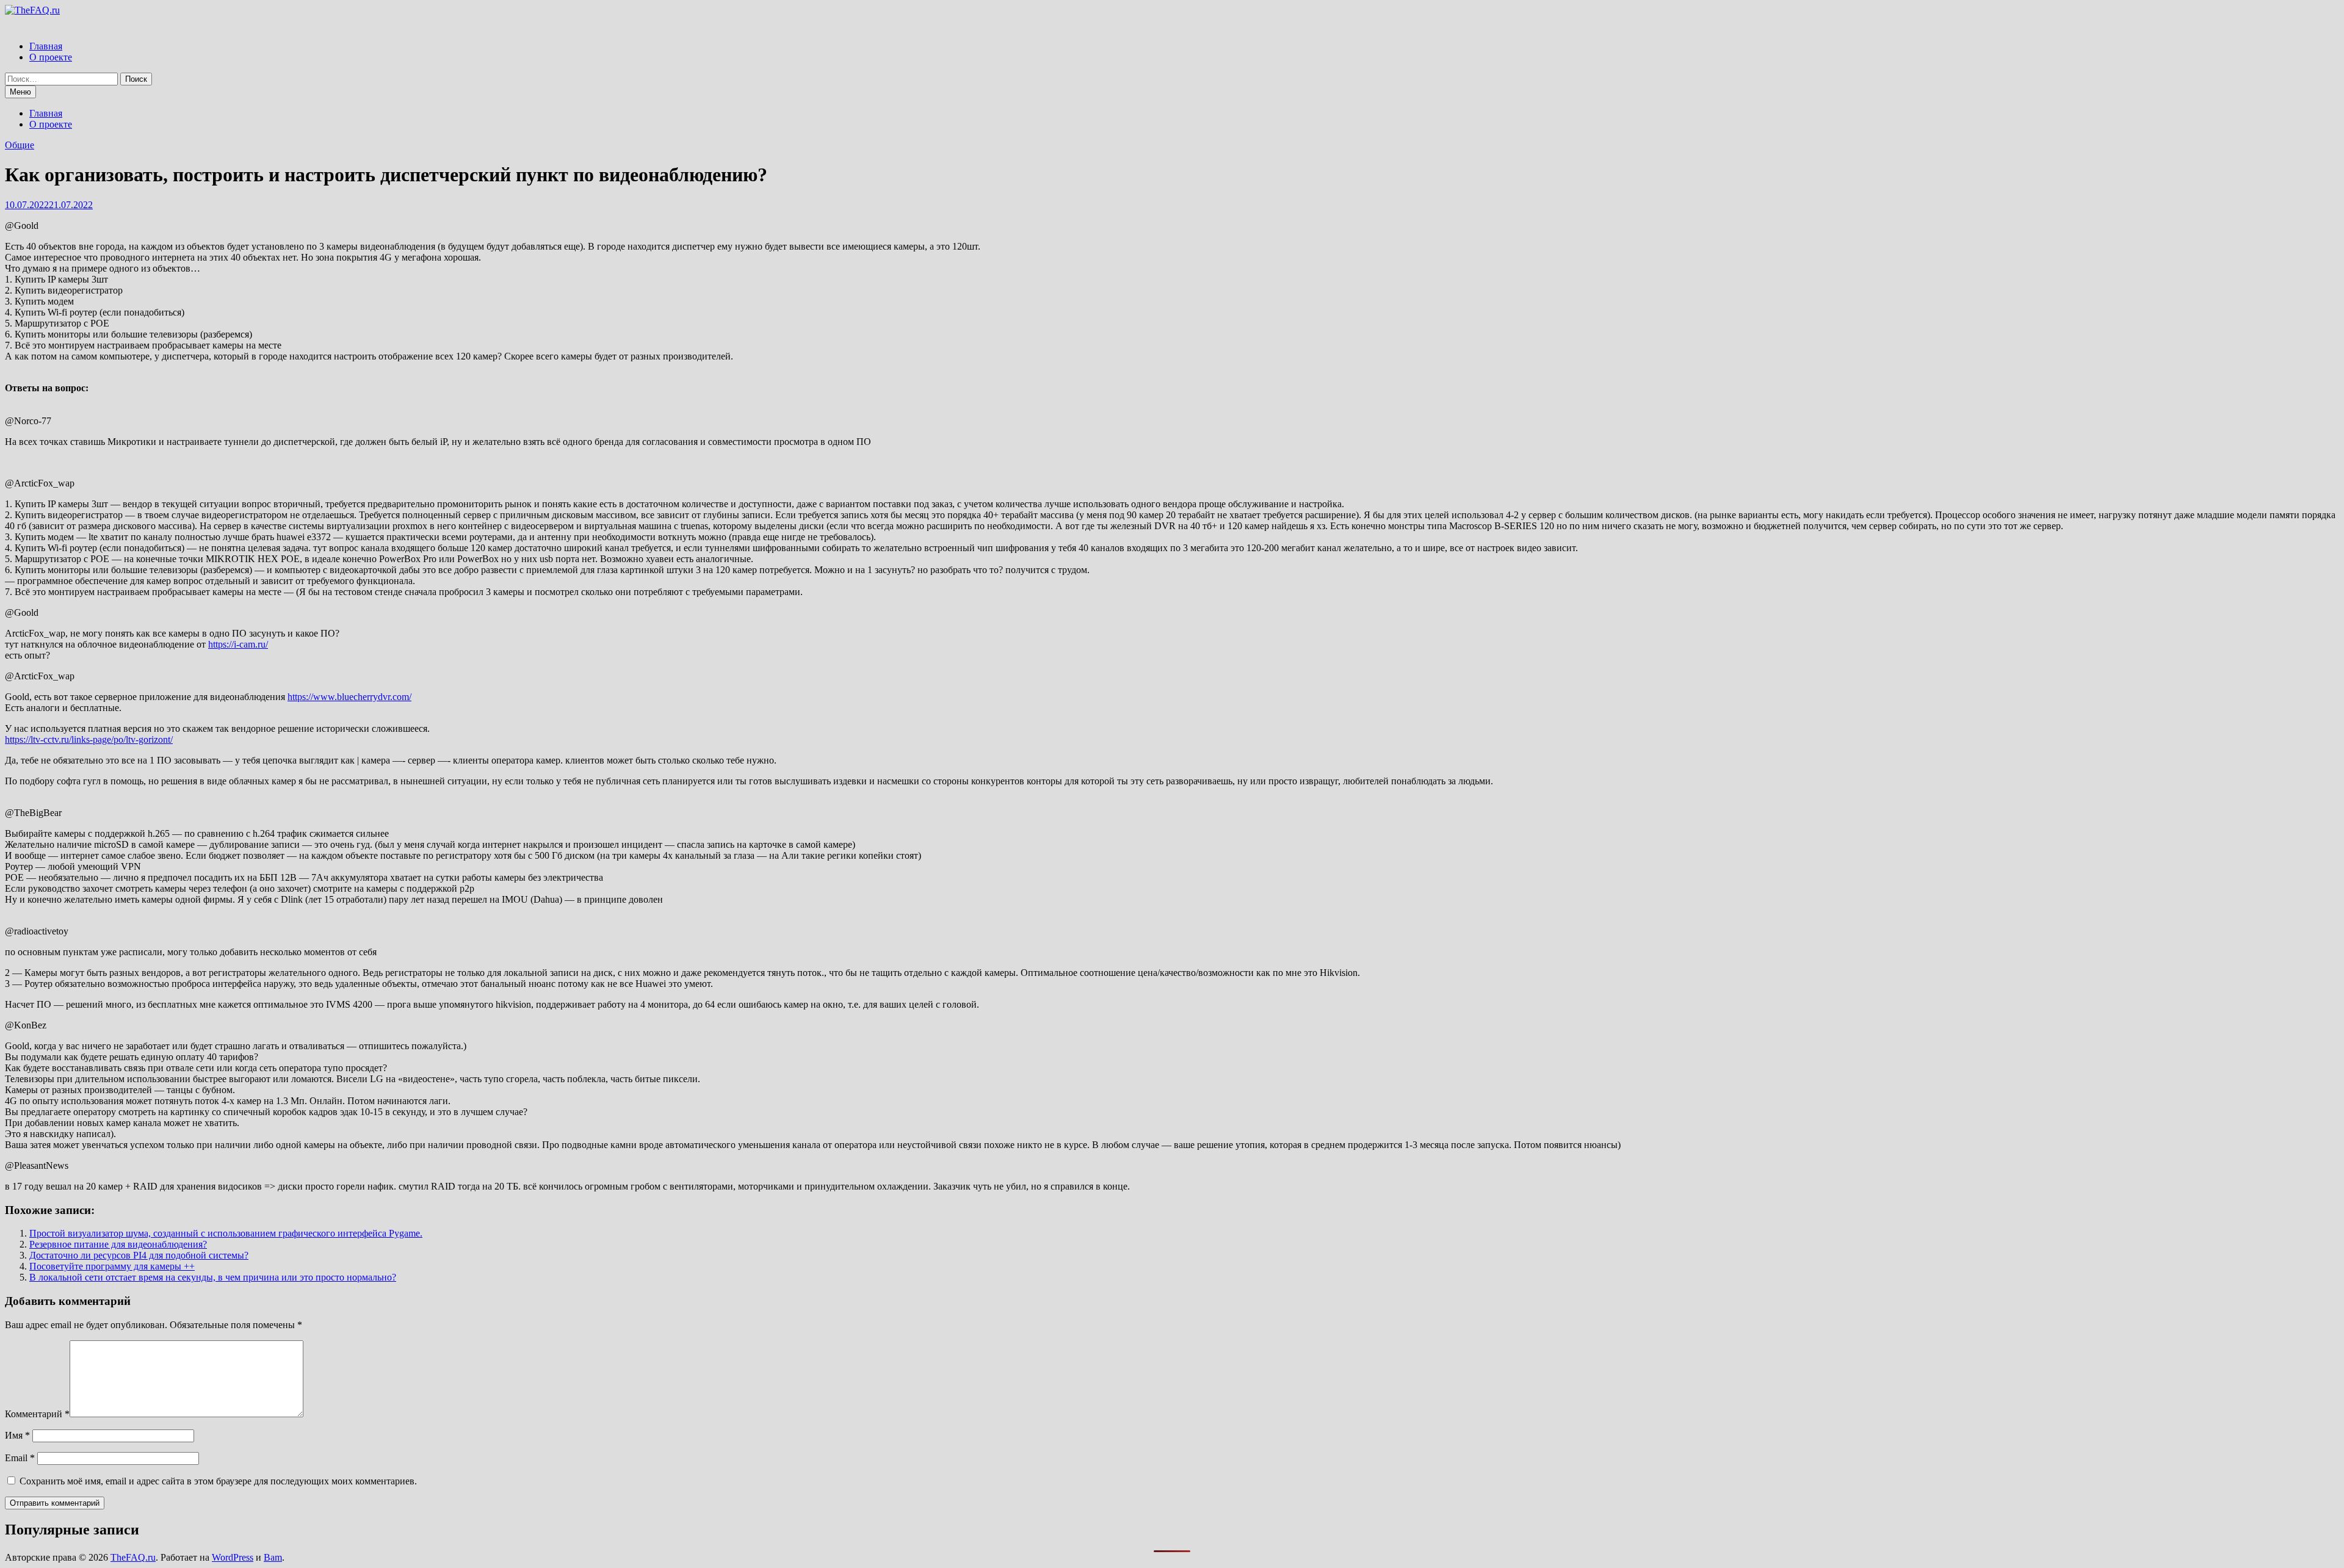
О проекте (51, 57)
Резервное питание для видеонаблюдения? (118, 1244)
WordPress (233, 1557)
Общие (20, 145)
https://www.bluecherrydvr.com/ (349, 697)
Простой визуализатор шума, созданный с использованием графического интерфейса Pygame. (226, 1233)
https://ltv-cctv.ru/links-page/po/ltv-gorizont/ (89, 739)
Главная (46, 46)
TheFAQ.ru (133, 1557)
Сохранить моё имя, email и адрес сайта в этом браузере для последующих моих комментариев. (218, 1481)
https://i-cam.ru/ (238, 644)
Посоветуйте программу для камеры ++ (112, 1266)
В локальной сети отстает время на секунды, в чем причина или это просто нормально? (213, 1277)
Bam (273, 1557)
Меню (20, 92)
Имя (17, 1435)
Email (20, 1458)
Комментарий (37, 1414)
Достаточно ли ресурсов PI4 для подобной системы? (139, 1255)
